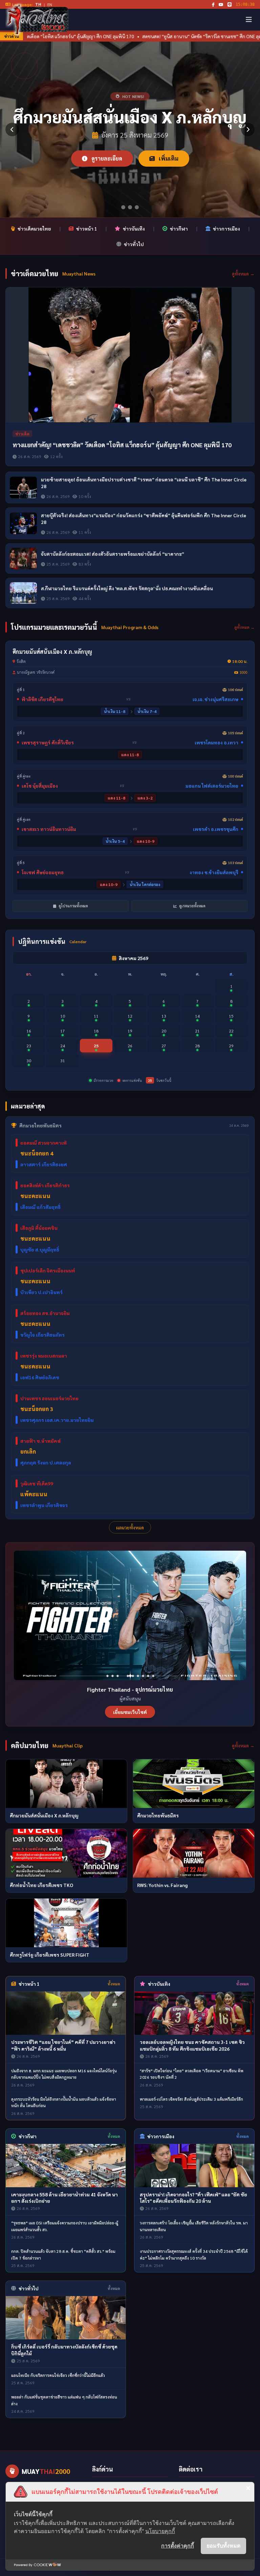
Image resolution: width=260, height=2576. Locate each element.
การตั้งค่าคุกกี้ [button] (178, 2546)
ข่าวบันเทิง (134, 229)
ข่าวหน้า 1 (87, 229)
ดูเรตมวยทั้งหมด (192, 906)
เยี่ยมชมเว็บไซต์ (130, 1712)
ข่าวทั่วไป (134, 244)
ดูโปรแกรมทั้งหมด (73, 906)
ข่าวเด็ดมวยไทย (34, 229)
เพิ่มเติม (168, 158)
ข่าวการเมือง (226, 229)
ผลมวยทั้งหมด (130, 1527)
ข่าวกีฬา (179, 229)
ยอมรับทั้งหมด (223, 2546)
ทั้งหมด (114, 1984)
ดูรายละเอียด (106, 158)
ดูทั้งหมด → (243, 273)
